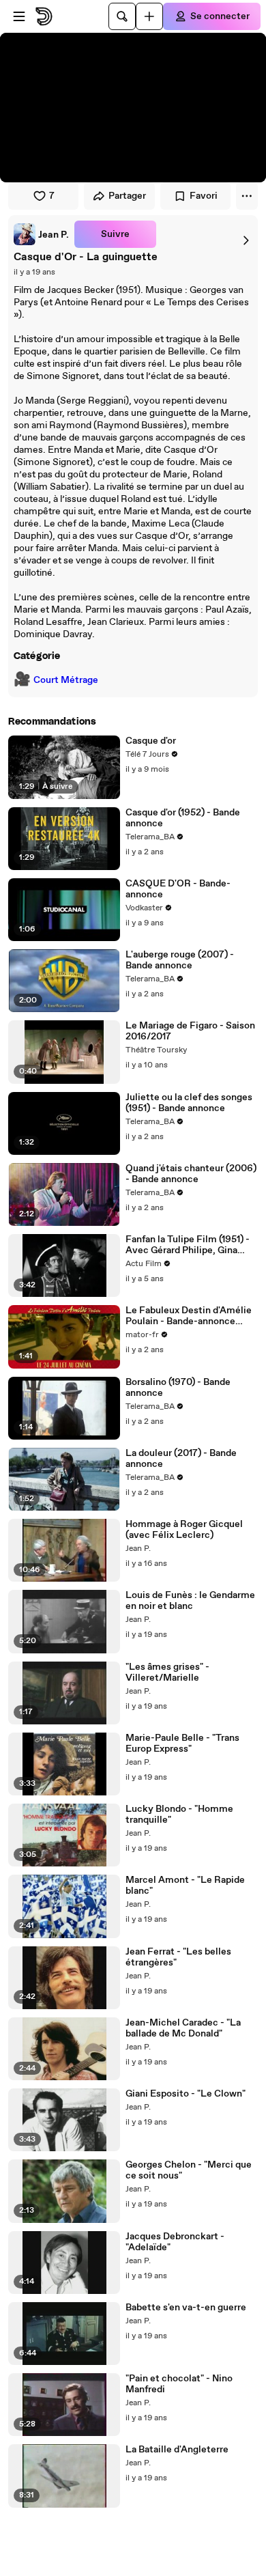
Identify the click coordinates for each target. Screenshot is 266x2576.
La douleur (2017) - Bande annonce (181, 1459)
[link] (41, 234)
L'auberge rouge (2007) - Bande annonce (180, 960)
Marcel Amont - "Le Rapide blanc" (185, 1886)
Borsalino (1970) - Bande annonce (178, 1388)
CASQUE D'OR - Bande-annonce (178, 889)
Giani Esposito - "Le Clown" (186, 2094)
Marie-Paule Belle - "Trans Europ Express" (182, 1744)
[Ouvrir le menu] (19, 16)
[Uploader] (149, 16)
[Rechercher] (122, 16)
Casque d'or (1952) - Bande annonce (183, 818)
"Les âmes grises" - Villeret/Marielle (167, 1672)
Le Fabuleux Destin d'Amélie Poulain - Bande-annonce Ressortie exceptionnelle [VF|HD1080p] (189, 1316)
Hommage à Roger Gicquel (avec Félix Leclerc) (184, 1530)
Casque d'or (151, 741)
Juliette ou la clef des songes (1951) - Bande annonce (189, 1103)
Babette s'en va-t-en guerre (186, 2308)
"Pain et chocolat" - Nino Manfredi (179, 2384)
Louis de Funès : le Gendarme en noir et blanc (190, 1601)
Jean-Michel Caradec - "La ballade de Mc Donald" (183, 2028)
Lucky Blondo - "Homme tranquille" (179, 1815)
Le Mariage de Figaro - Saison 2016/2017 (190, 1031)
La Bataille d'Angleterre (177, 2450)
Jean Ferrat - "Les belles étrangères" (178, 1957)
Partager (127, 196)
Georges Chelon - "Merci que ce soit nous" (189, 2170)
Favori (204, 196)
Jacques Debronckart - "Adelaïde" (175, 2242)
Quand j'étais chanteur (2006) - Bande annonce (191, 1174)
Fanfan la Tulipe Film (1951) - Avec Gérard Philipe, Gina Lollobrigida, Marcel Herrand (188, 1245)
